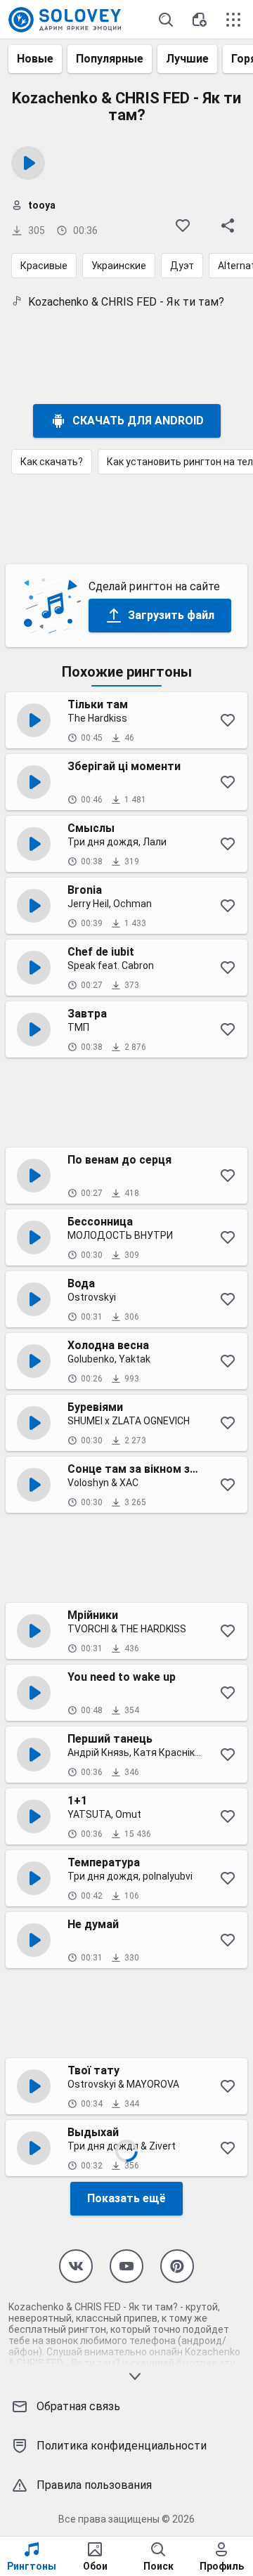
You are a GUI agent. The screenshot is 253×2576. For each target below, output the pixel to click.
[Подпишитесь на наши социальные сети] (76, 2266)
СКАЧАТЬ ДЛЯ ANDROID (138, 421)
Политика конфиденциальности (122, 2446)
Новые (35, 59)
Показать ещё (126, 2198)
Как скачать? (52, 462)
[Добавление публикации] (200, 20)
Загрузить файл (171, 615)
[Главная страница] (65, 20)
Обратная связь (78, 2406)
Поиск (158, 2566)
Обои (95, 2566)
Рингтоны (32, 2566)
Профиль (222, 2566)
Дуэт (182, 266)
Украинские (119, 266)
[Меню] (233, 20)
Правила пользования (94, 2485)
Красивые (44, 266)
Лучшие (187, 59)
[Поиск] (166, 20)
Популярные (110, 59)
